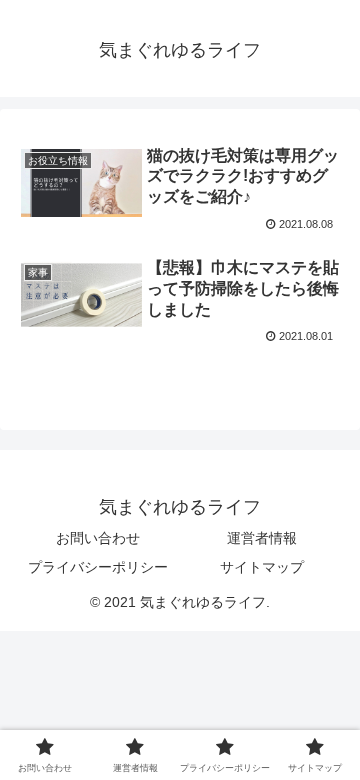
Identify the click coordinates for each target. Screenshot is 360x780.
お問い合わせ (98, 538)
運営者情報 (262, 538)
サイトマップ (262, 567)
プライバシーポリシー (98, 567)
